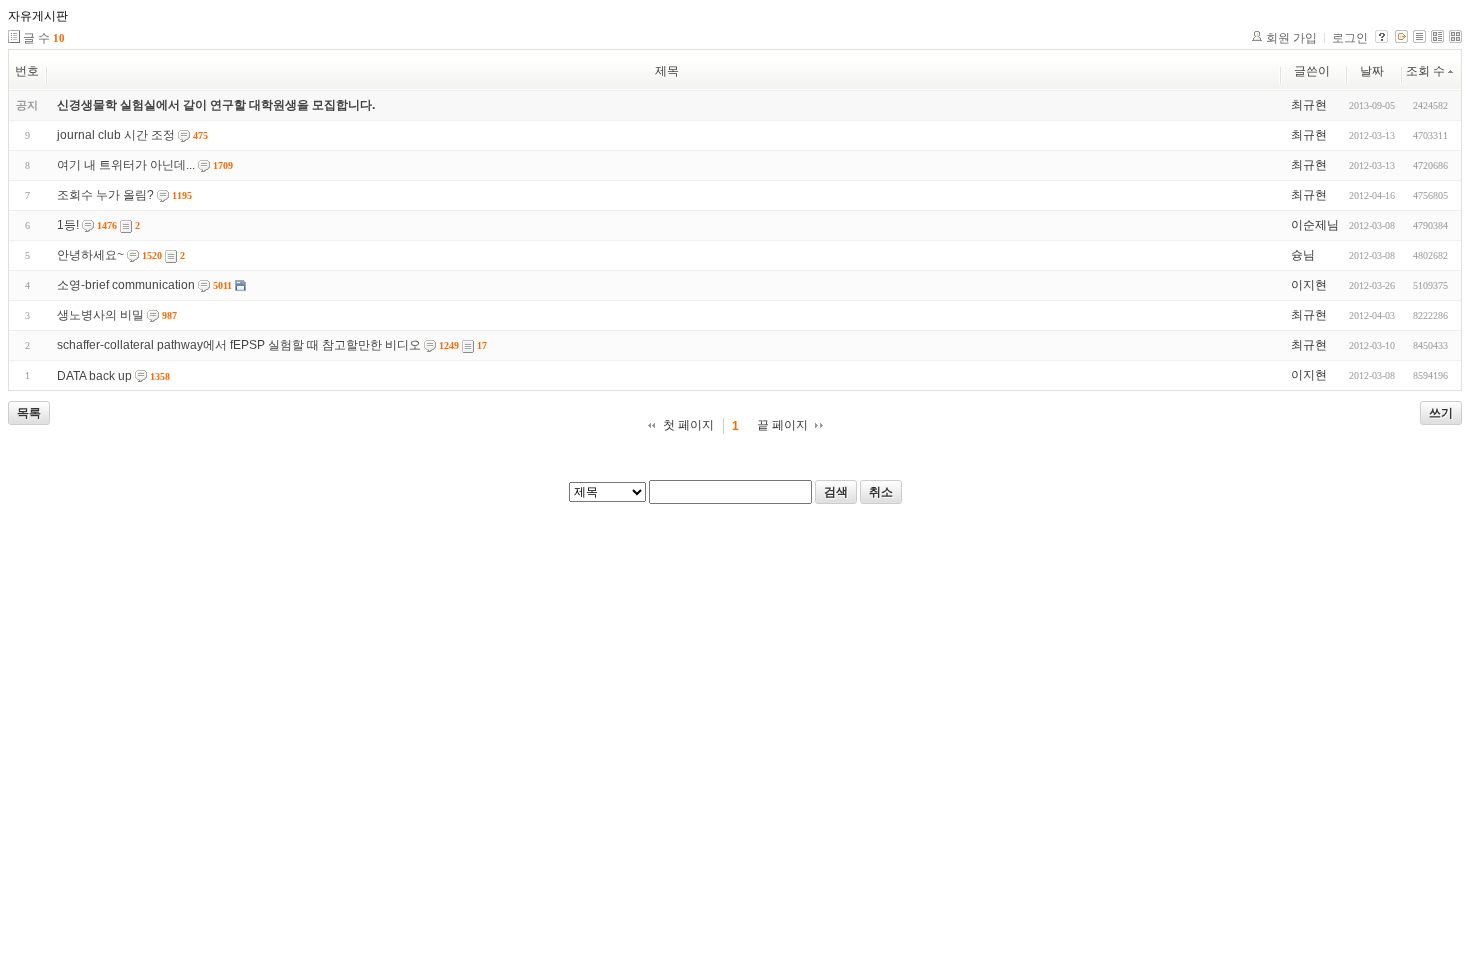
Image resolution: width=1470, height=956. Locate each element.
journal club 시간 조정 (116, 135)
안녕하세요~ (90, 255)
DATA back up (94, 376)
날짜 (1372, 71)
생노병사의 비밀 (100, 315)
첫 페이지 (688, 425)
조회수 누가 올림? (105, 195)
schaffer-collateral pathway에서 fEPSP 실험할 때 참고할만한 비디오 (239, 345)
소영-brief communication (126, 285)
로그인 (1350, 38)
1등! (68, 225)
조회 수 (1425, 71)
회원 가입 (1291, 38)
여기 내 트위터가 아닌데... (126, 165)
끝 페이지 (782, 425)
